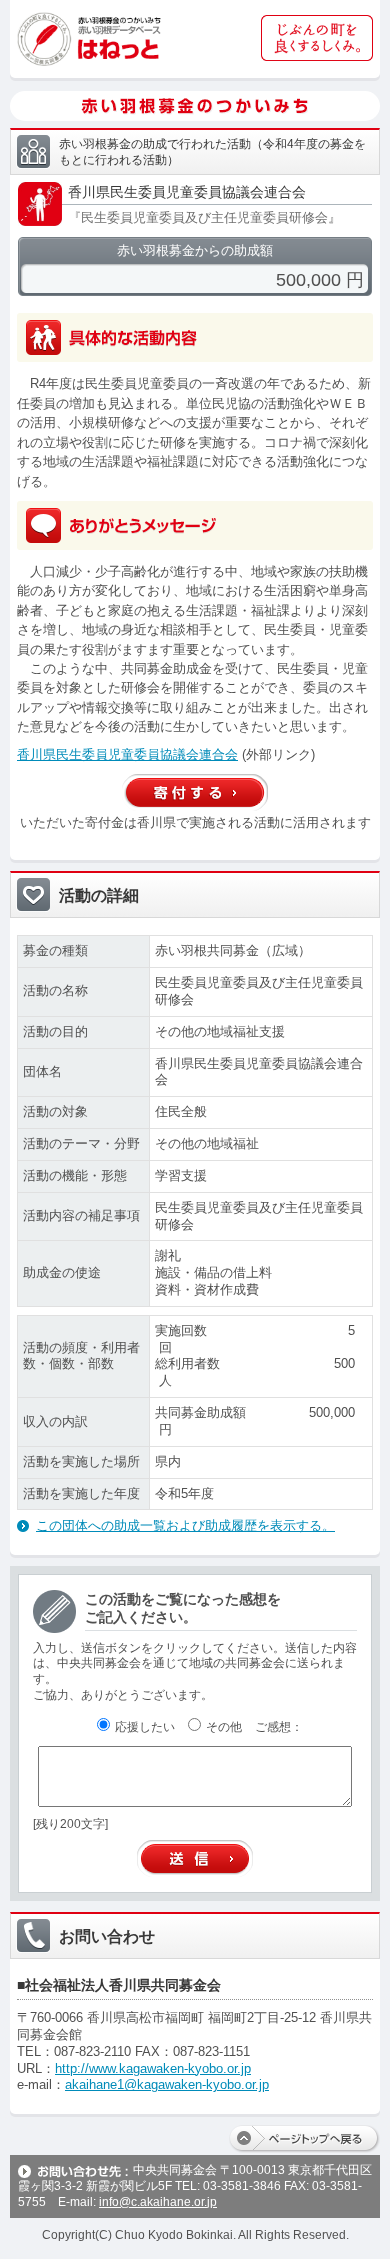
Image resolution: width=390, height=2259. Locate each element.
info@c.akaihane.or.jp (158, 2202)
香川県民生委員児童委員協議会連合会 (127, 754)
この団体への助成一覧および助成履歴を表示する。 (185, 1525)
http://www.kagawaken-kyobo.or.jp (153, 2068)
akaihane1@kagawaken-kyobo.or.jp (167, 2084)
